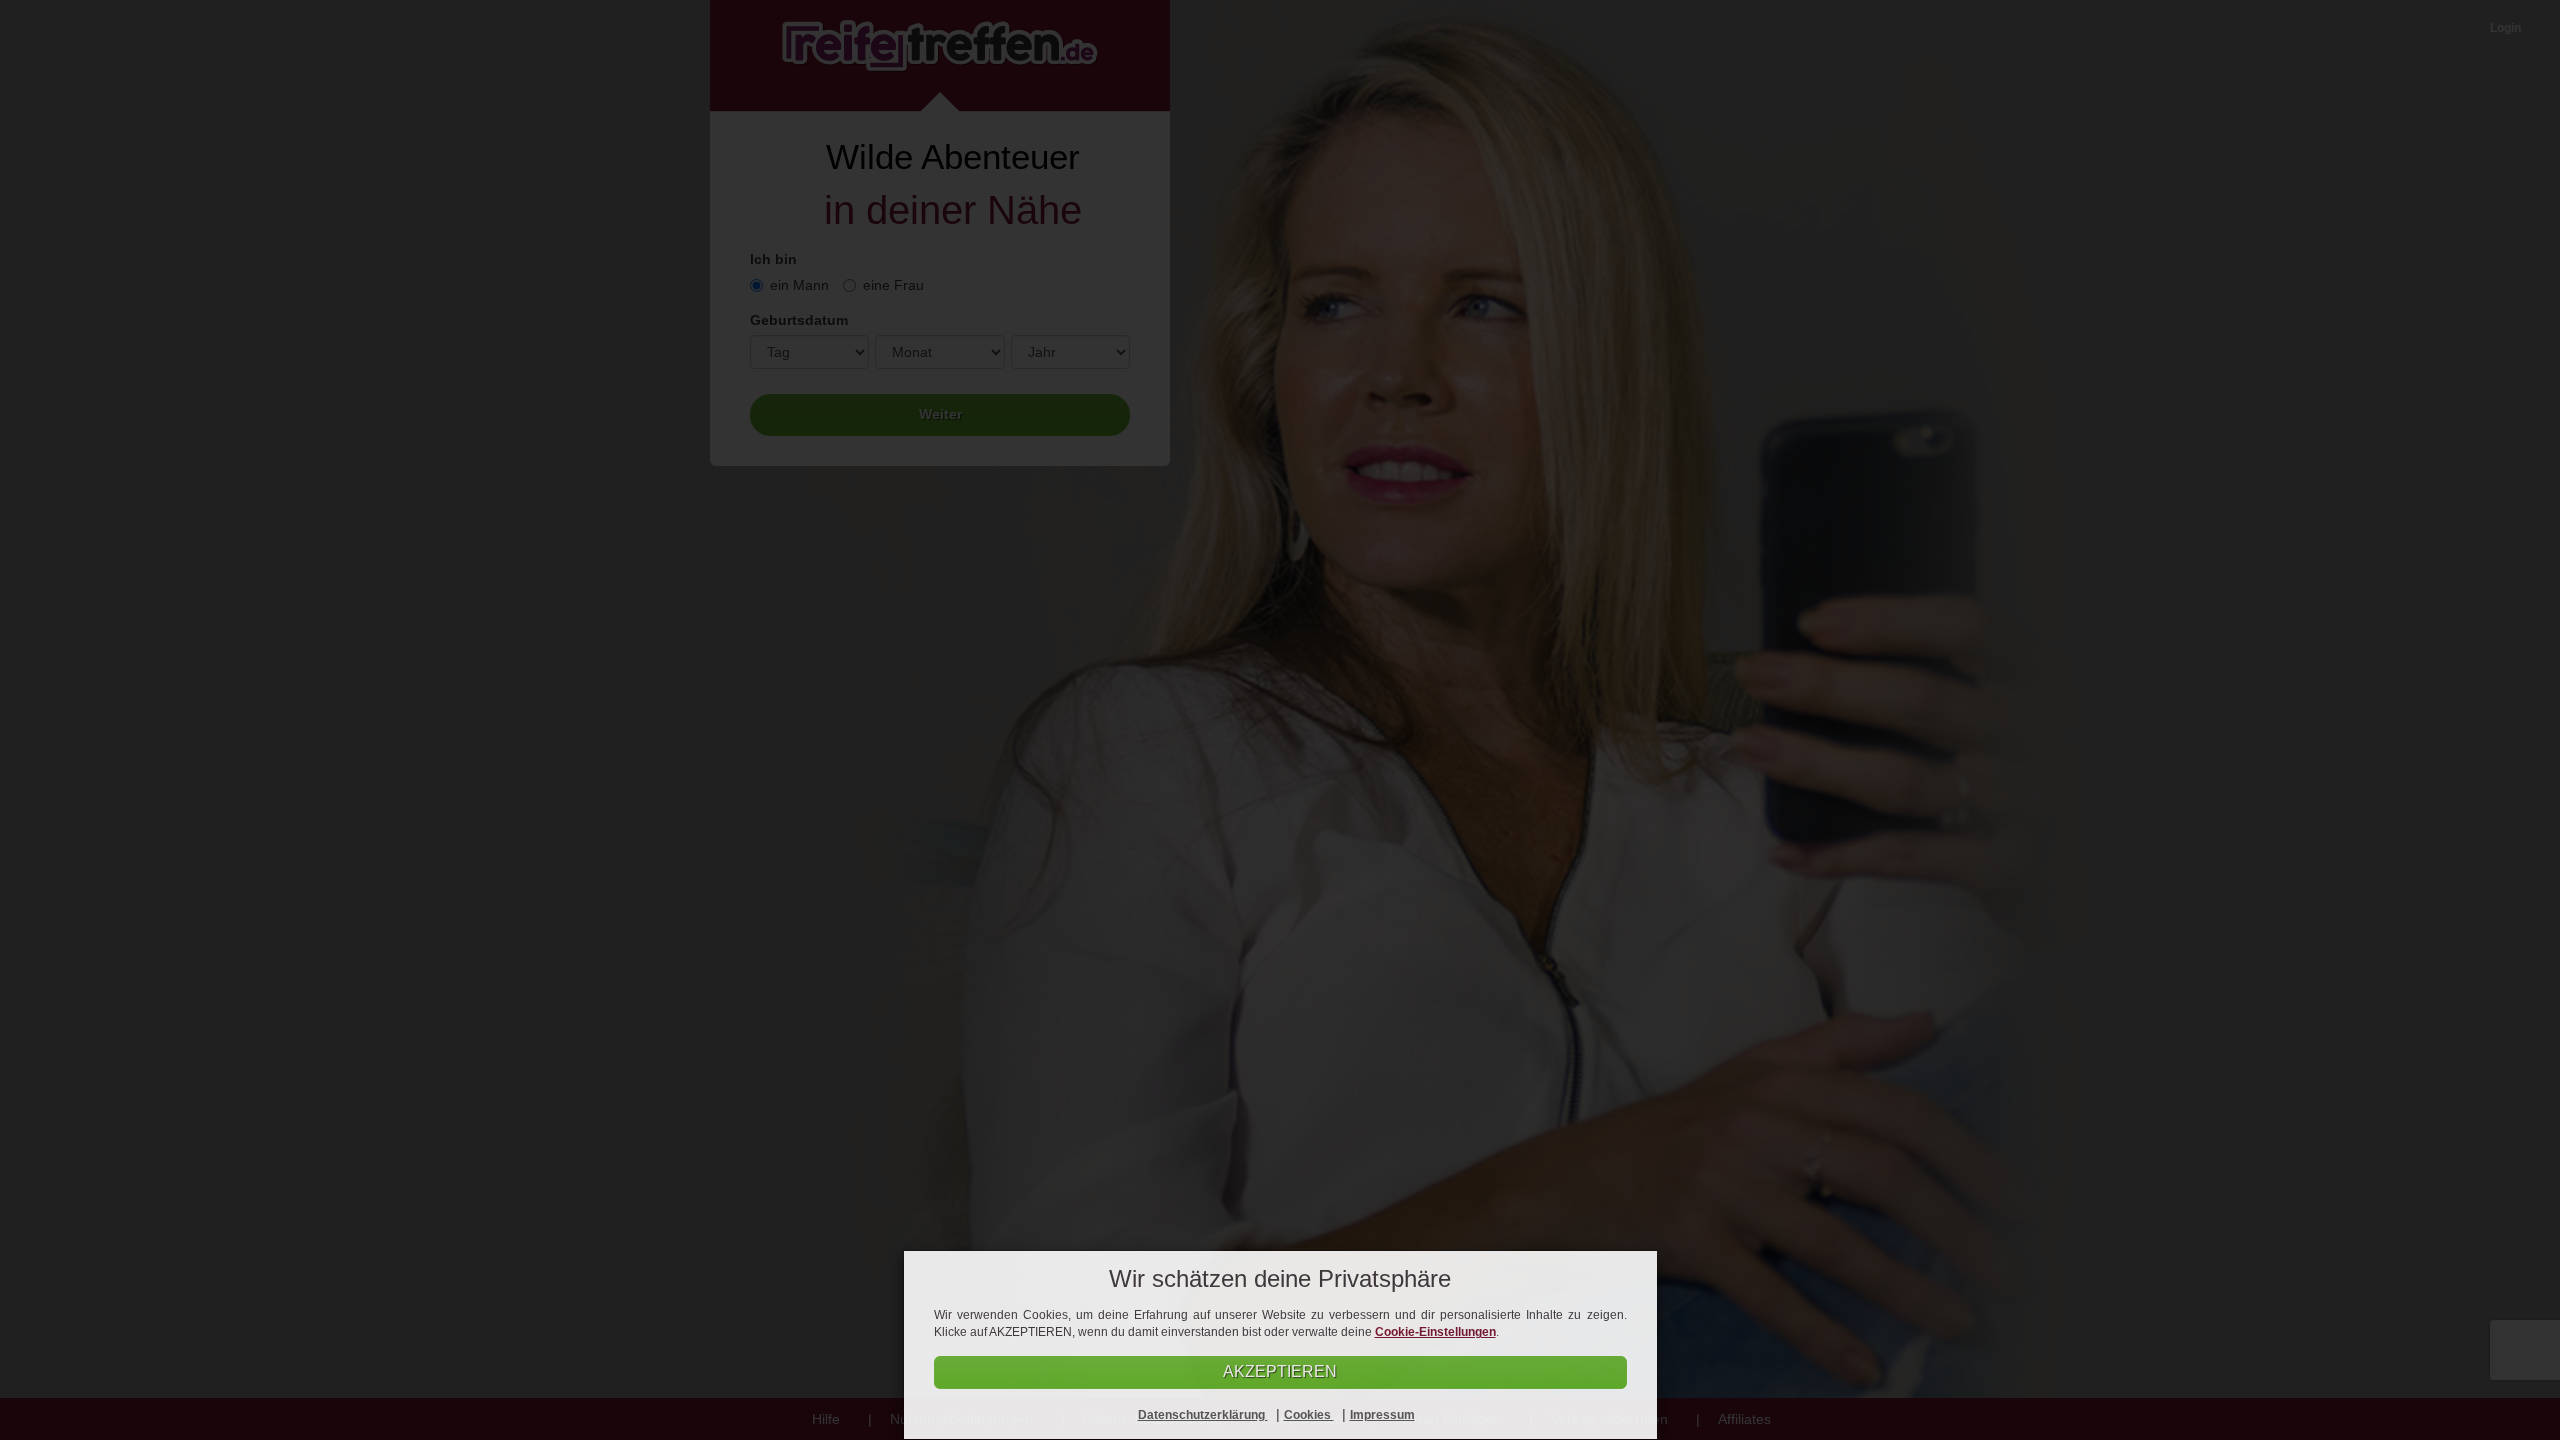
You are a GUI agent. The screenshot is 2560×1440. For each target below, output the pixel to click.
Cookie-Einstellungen (1435, 1332)
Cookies (1309, 1415)
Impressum (1382, 1415)
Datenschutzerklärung (1203, 1415)
